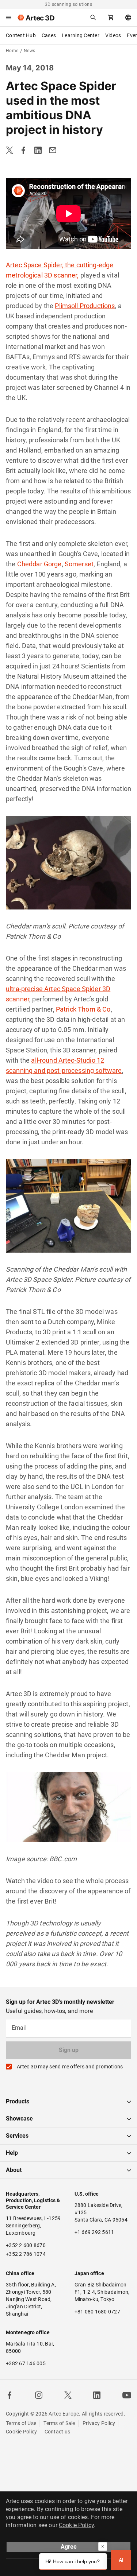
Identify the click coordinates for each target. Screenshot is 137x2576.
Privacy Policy (99, 2423)
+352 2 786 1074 (26, 2254)
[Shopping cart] (111, 18)
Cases (49, 35)
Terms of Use (21, 2423)
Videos (113, 35)
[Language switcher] (128, 18)
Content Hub (21, 35)
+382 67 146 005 (26, 2363)
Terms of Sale (59, 2423)
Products (18, 2101)
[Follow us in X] (68, 2395)
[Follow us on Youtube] (127, 2395)
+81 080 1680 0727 (97, 2312)
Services (17, 2136)
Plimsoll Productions (85, 306)
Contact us (58, 2432)
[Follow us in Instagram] (39, 2395)
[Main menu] (9, 18)
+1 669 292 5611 (94, 2232)
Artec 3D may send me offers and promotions (70, 2067)
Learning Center (81, 35)
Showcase (19, 2119)
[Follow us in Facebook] (9, 2395)
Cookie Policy (21, 2432)
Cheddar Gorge (39, 564)
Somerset (79, 564)
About (14, 2170)
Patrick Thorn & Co (83, 1009)
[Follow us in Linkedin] (97, 2395)
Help (12, 2153)
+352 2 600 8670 (26, 2245)
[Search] (93, 18)
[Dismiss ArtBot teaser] (103, 2546)
